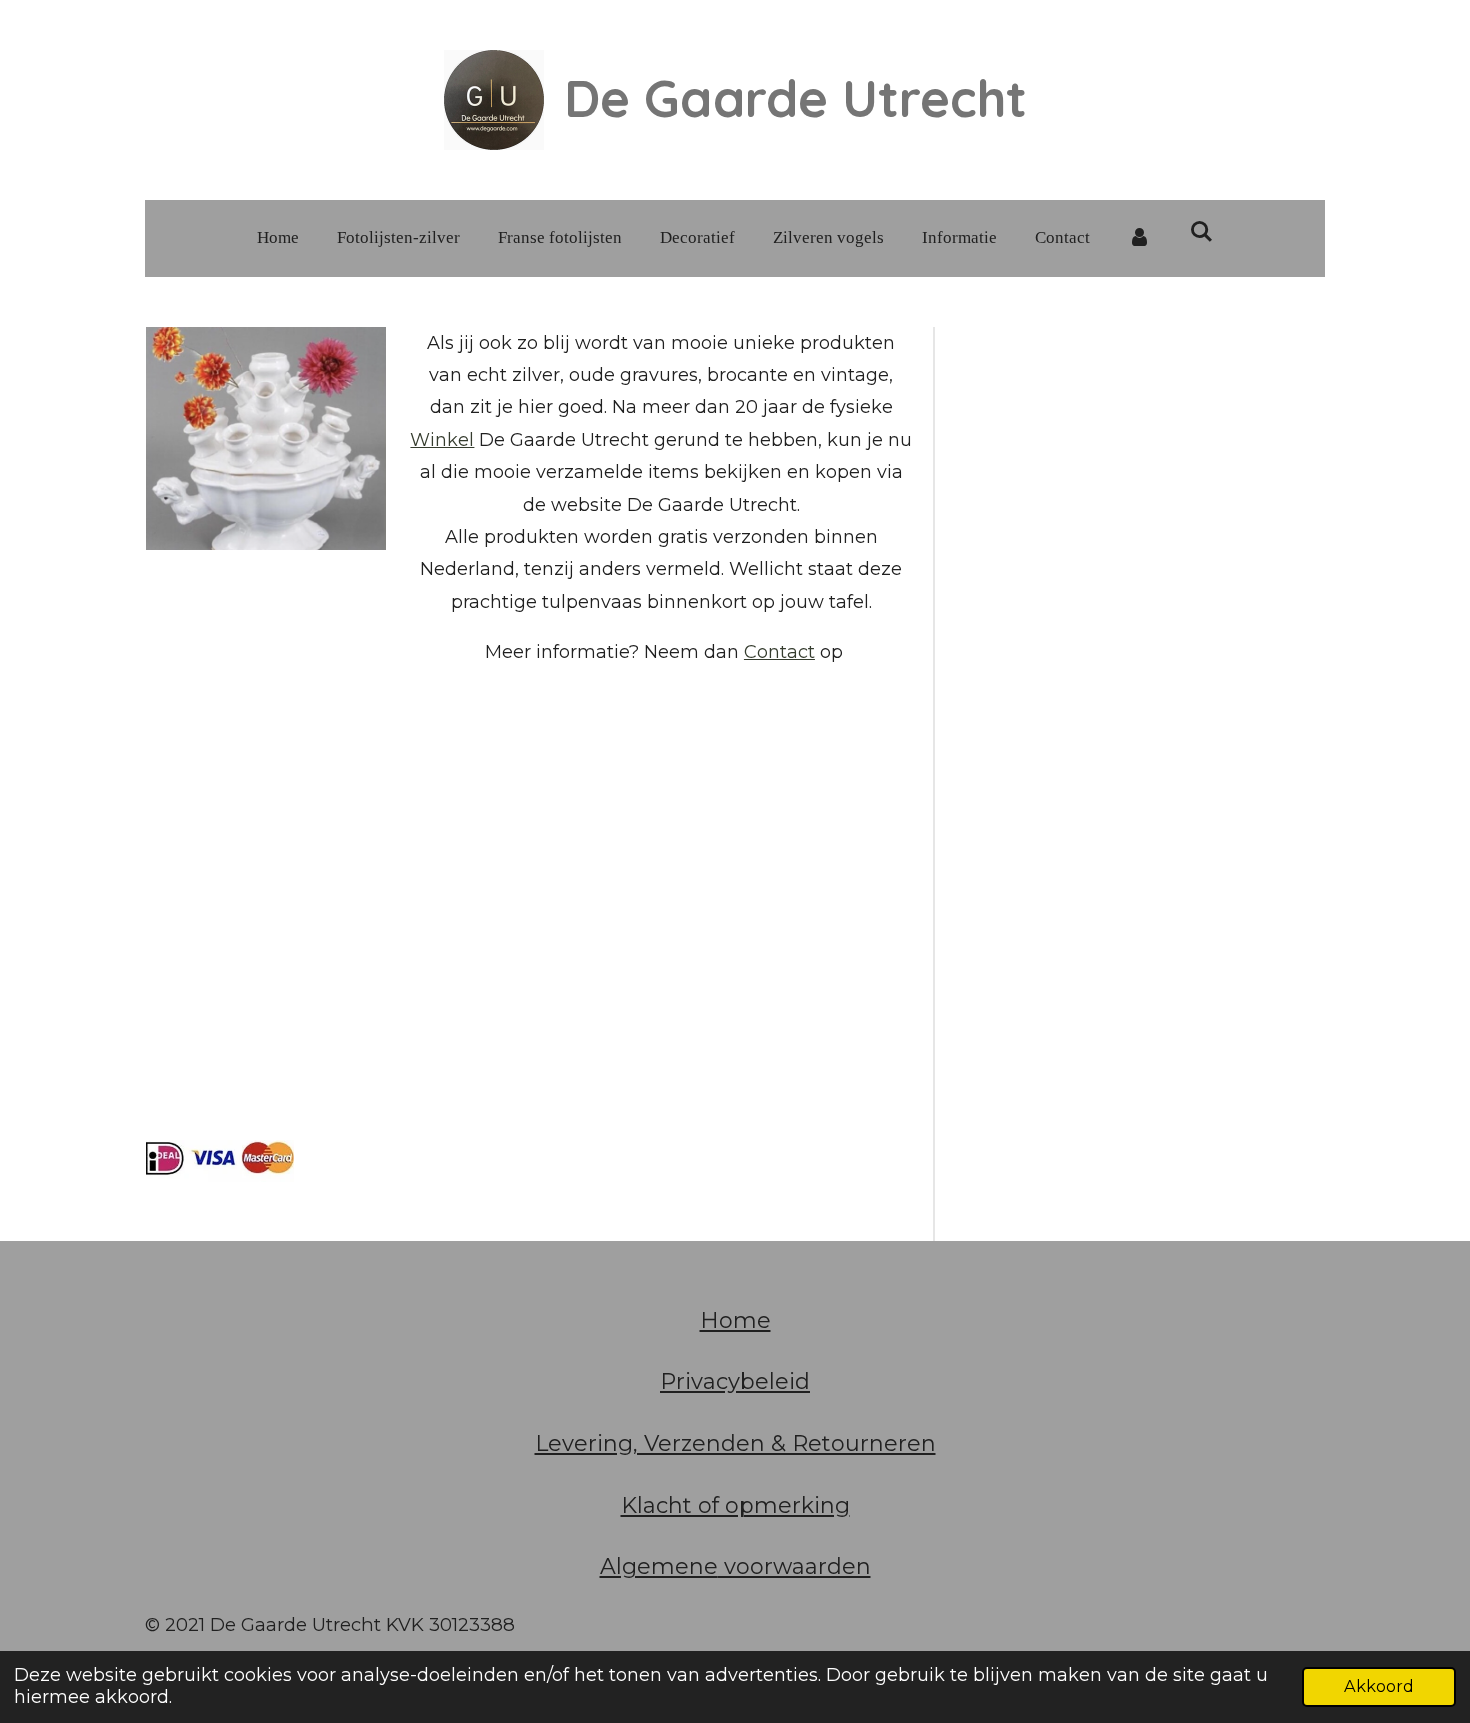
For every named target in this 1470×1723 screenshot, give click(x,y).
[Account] (1140, 238)
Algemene (659, 1566)
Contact (779, 652)
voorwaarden (794, 1566)
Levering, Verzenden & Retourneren (735, 1443)
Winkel (442, 440)
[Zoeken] (1202, 233)
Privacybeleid (735, 1381)
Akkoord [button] (1379, 1686)
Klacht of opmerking (735, 1505)
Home (735, 1320)
